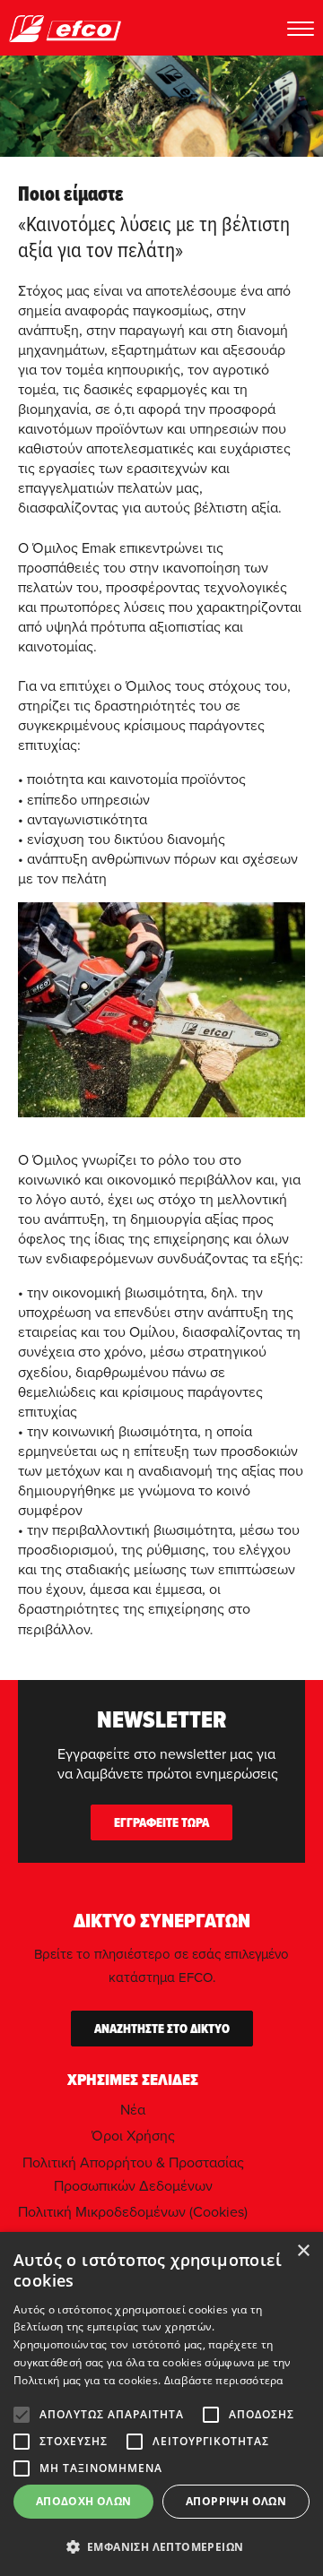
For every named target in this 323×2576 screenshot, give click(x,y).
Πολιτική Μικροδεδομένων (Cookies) (133, 2211)
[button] (161, 2546)
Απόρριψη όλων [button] (236, 2501)
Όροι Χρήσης (133, 2135)
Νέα (133, 2109)
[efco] (65, 28)
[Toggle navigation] (301, 28)
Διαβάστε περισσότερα (224, 2380)
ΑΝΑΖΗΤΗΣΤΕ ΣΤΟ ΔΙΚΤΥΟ (162, 2029)
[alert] (161, 2404)
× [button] (303, 2251)
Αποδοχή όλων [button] (84, 2501)
